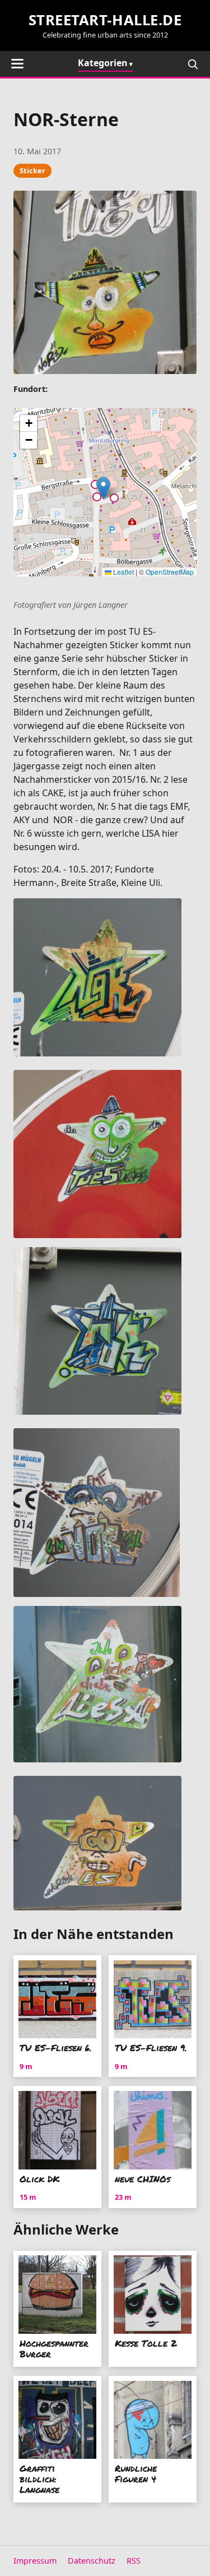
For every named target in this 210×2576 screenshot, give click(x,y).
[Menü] (17, 64)
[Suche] (193, 64)
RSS (134, 2561)
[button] (103, 488)
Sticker (32, 170)
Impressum (35, 2561)
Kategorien (103, 63)
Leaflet (123, 572)
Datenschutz (92, 2561)
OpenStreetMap (170, 572)
